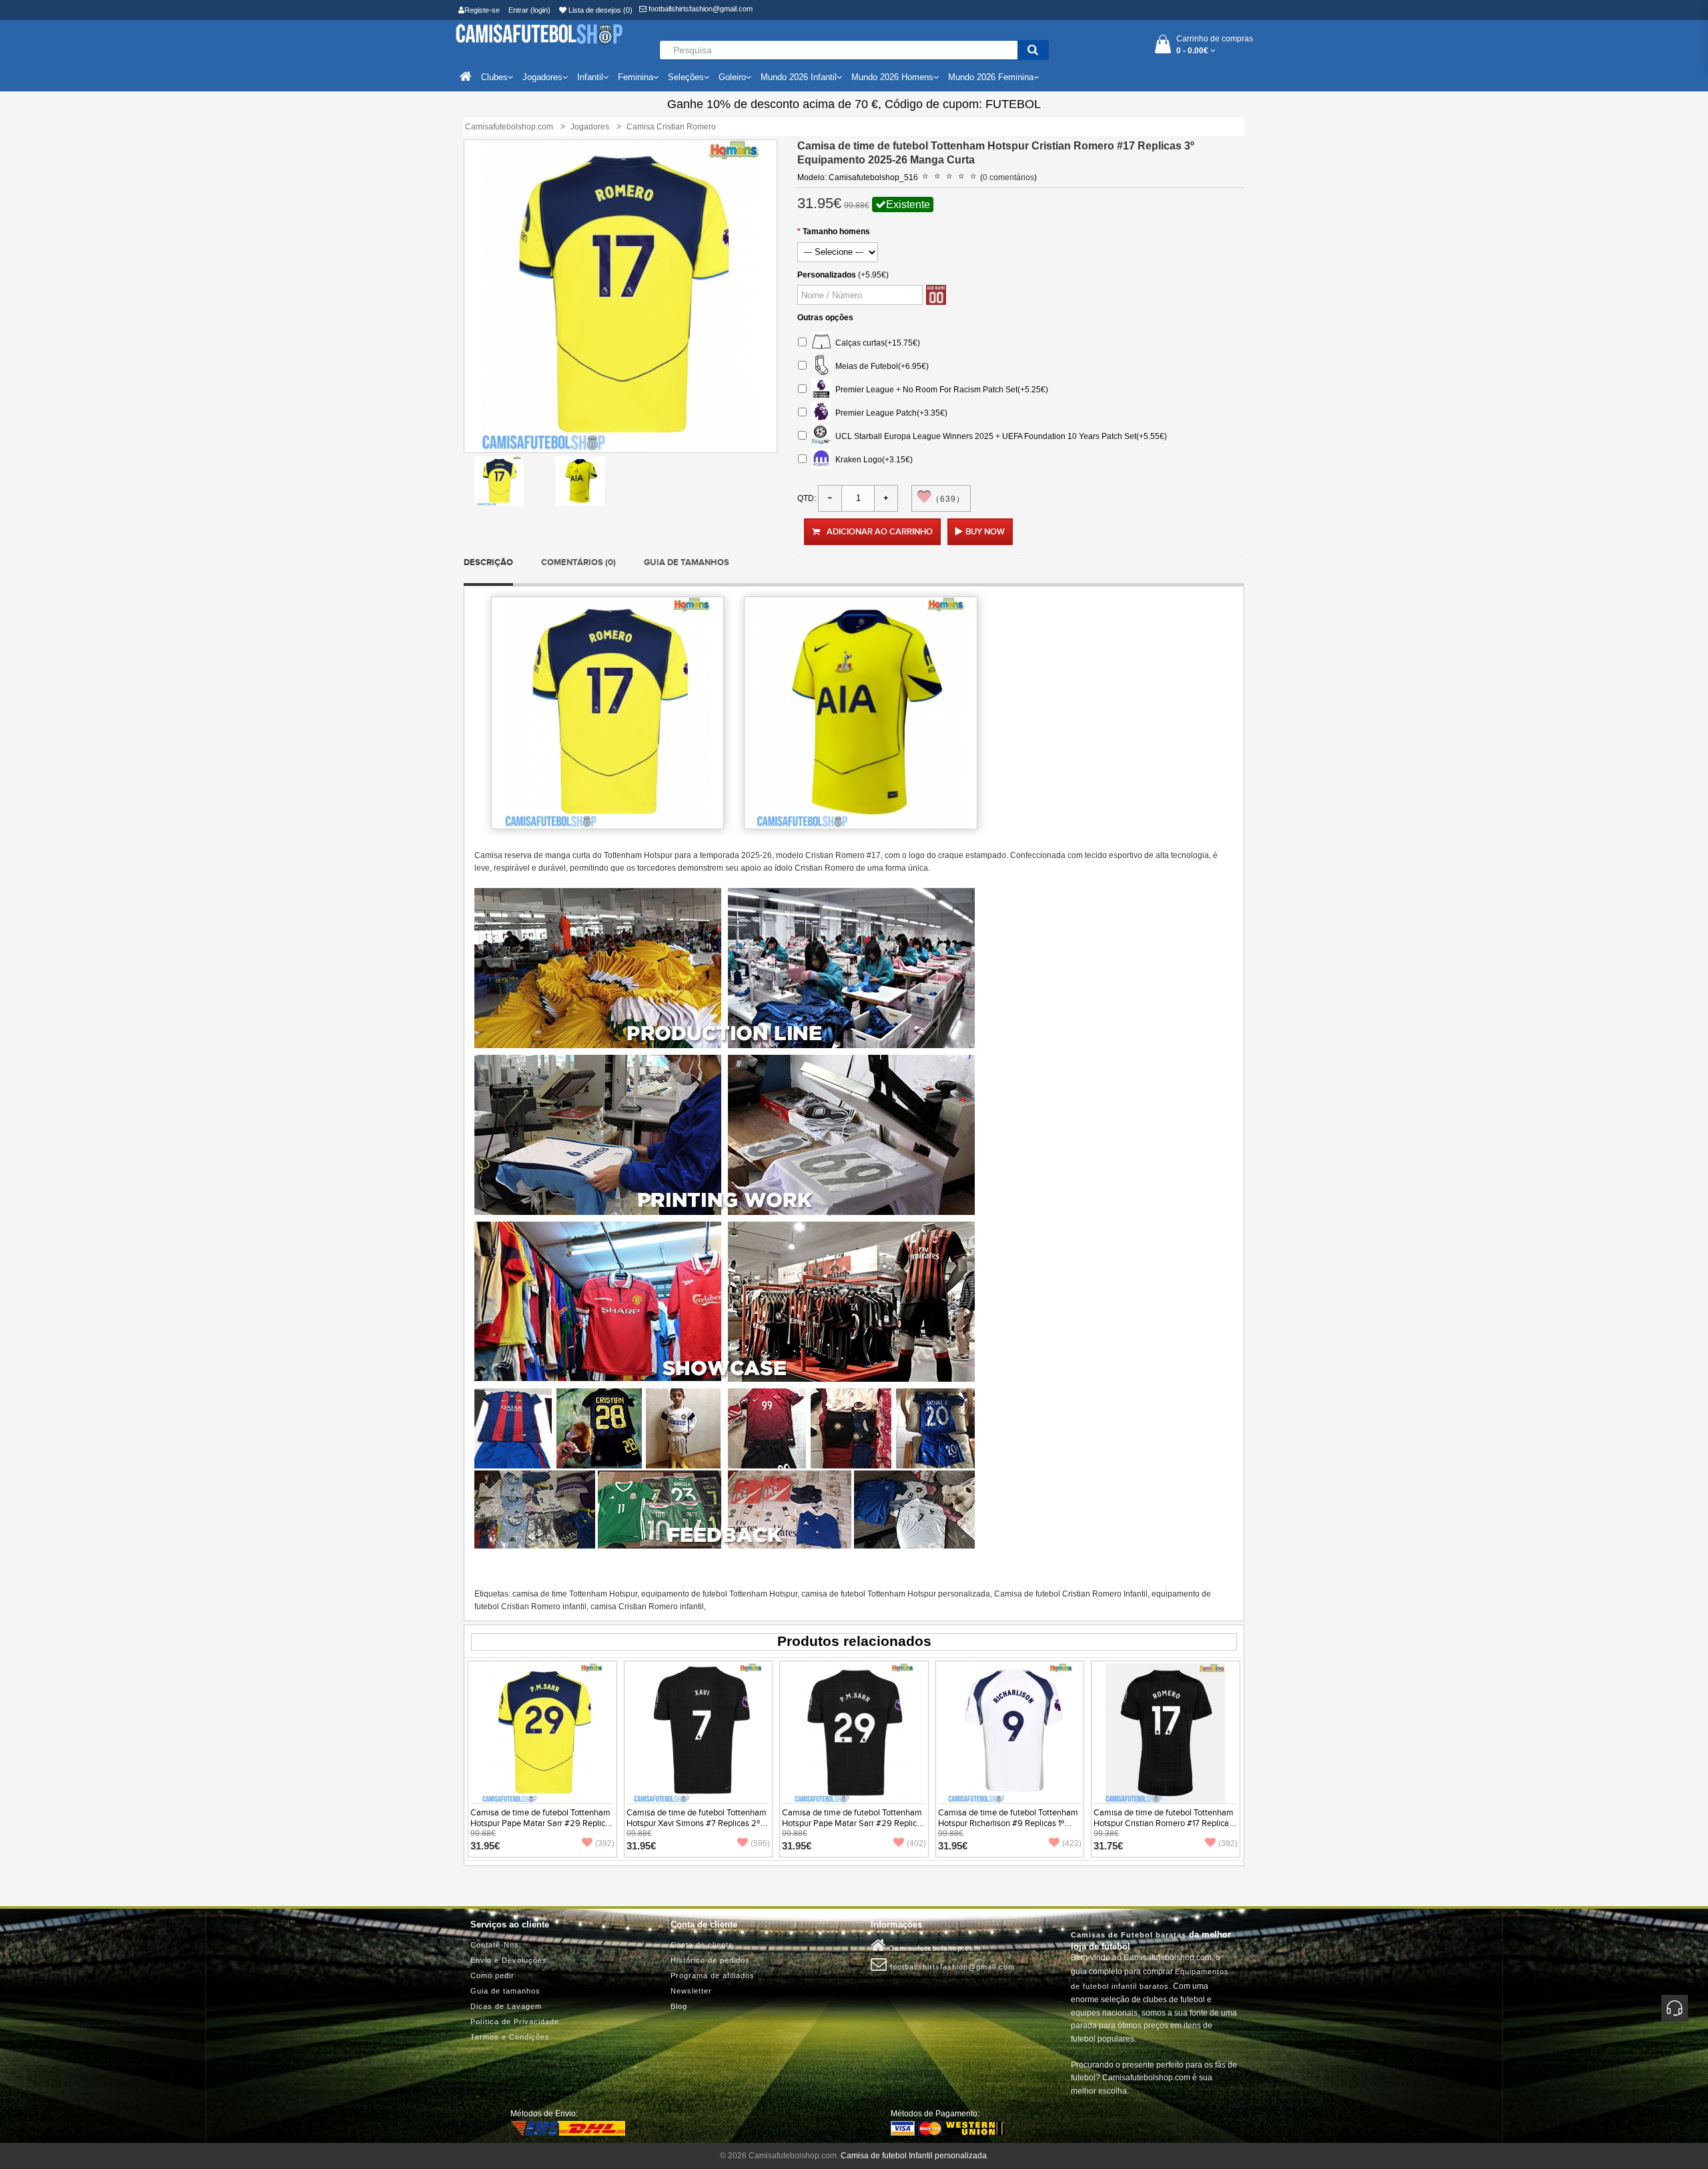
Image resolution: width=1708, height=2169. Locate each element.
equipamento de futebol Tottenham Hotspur (719, 1594)
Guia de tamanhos (687, 562)
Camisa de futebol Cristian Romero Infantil (1071, 1594)
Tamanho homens (836, 232)
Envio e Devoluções (509, 1960)
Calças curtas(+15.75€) (876, 342)
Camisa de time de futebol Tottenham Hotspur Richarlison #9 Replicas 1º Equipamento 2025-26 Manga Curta (1008, 1823)
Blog (679, 2006)
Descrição (488, 562)
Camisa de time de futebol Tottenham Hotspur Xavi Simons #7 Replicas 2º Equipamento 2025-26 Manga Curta (697, 1823)
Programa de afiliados (713, 1976)
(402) (916, 1843)
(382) (1228, 1843)
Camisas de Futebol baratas (1129, 1935)
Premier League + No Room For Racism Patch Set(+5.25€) (940, 389)
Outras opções (825, 318)
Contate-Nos (495, 1945)
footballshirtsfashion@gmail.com (700, 9)
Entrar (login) (529, 10)
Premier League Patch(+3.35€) (889, 412)
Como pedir (492, 1976)
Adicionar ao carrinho (880, 532)
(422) (1072, 1843)
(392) (605, 1843)
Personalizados (827, 275)
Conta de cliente (702, 1945)
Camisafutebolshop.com (933, 1948)
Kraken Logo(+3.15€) (872, 459)
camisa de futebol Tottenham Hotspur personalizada (896, 1594)
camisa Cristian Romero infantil (647, 1607)
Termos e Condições (510, 2037)
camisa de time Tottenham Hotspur (575, 1594)
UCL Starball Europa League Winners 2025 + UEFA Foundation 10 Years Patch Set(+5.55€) (999, 436)
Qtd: (807, 498)
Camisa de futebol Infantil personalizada (914, 2156)
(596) (760, 1843)
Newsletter (691, 1991)
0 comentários (1008, 177)
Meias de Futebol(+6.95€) (880, 366)
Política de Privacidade (515, 2022)
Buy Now (985, 532)
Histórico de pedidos (710, 1960)
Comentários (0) (578, 562)
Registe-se (482, 10)
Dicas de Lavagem (506, 2006)
